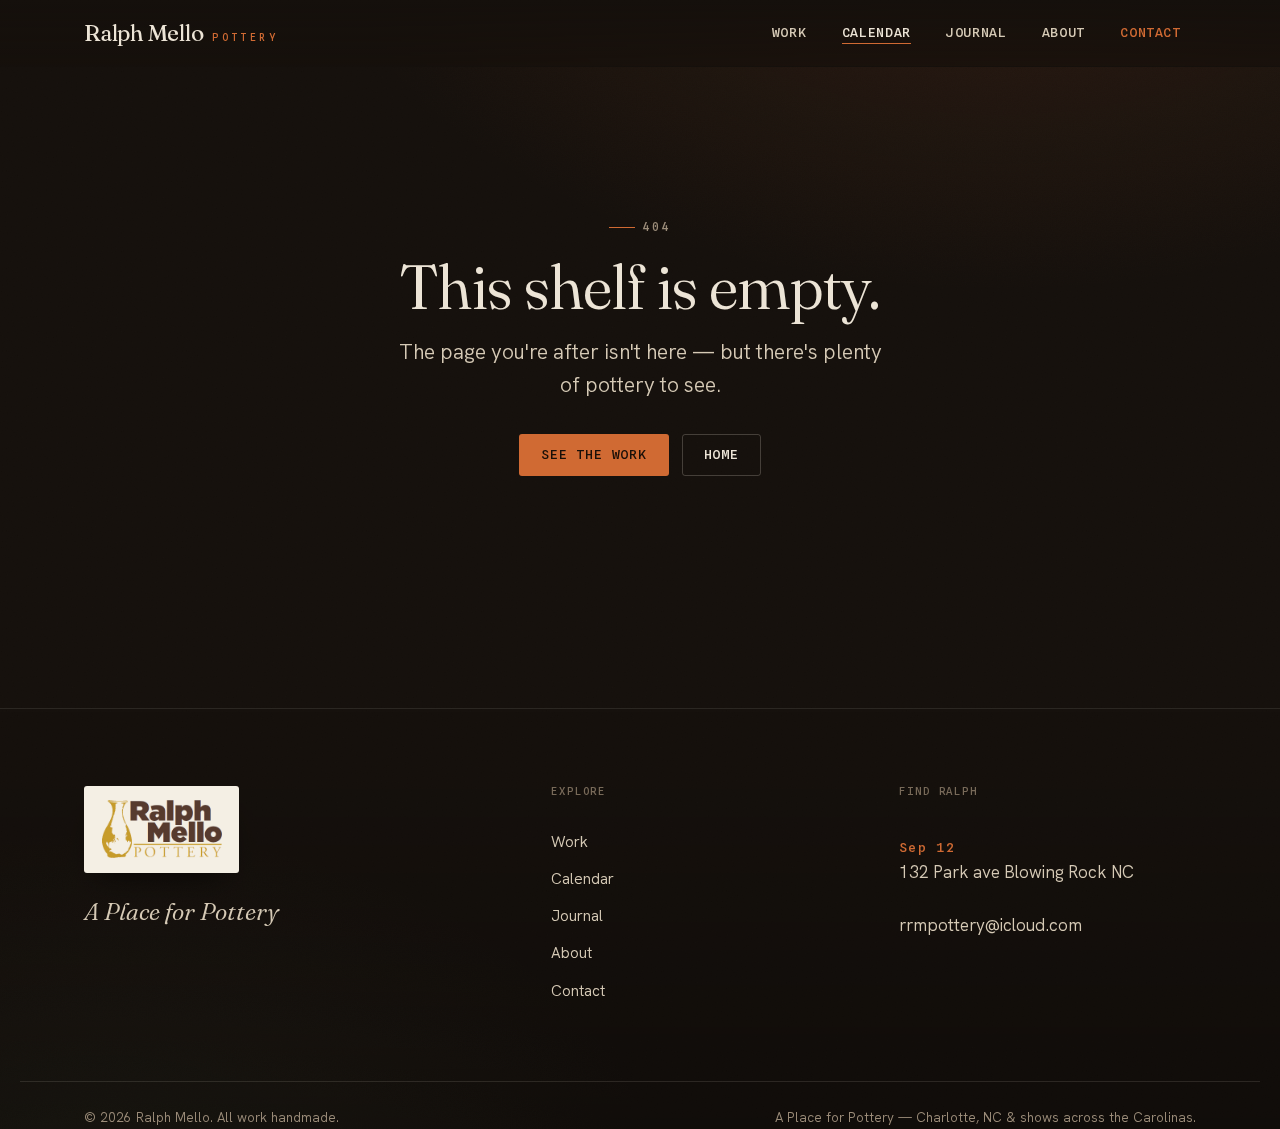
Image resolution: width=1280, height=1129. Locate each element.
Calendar (876, 32)
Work (789, 32)
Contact (1150, 32)
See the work (593, 454)
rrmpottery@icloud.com (990, 925)
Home (721, 454)
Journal (976, 32)
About (1063, 32)
